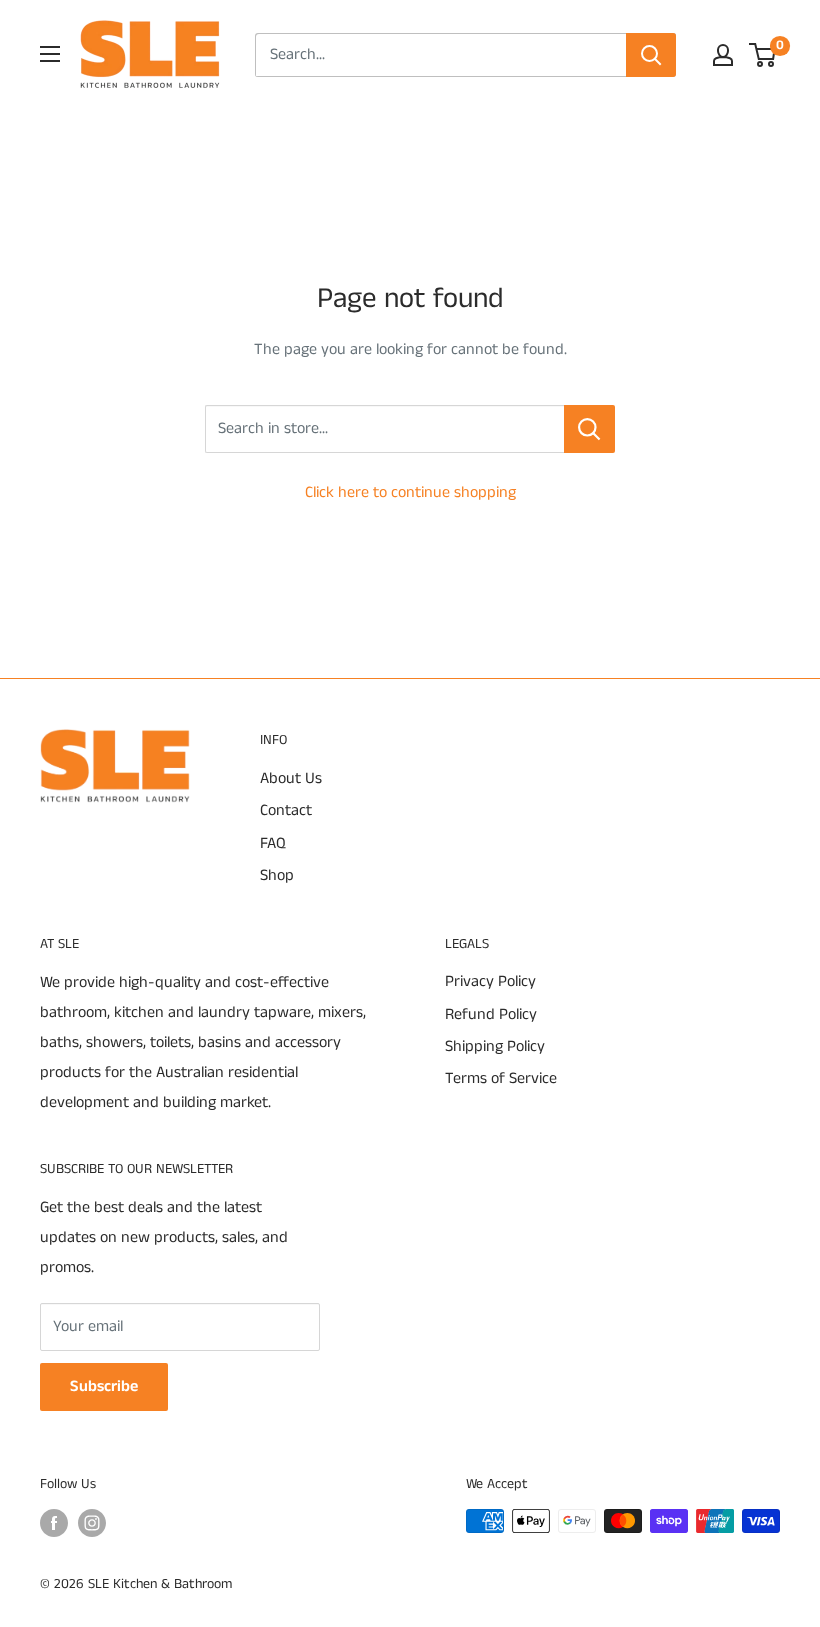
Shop (277, 875)
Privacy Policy (490, 981)
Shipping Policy (495, 1046)
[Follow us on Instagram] (92, 1523)
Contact (286, 810)
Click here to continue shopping (410, 492)
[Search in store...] (589, 429)
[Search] (651, 55)
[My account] (723, 55)
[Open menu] (50, 54)
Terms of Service (501, 1078)
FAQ (273, 843)
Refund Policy (491, 1014)
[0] (763, 55)
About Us (291, 778)
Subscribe (104, 1386)
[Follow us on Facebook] (54, 1523)
